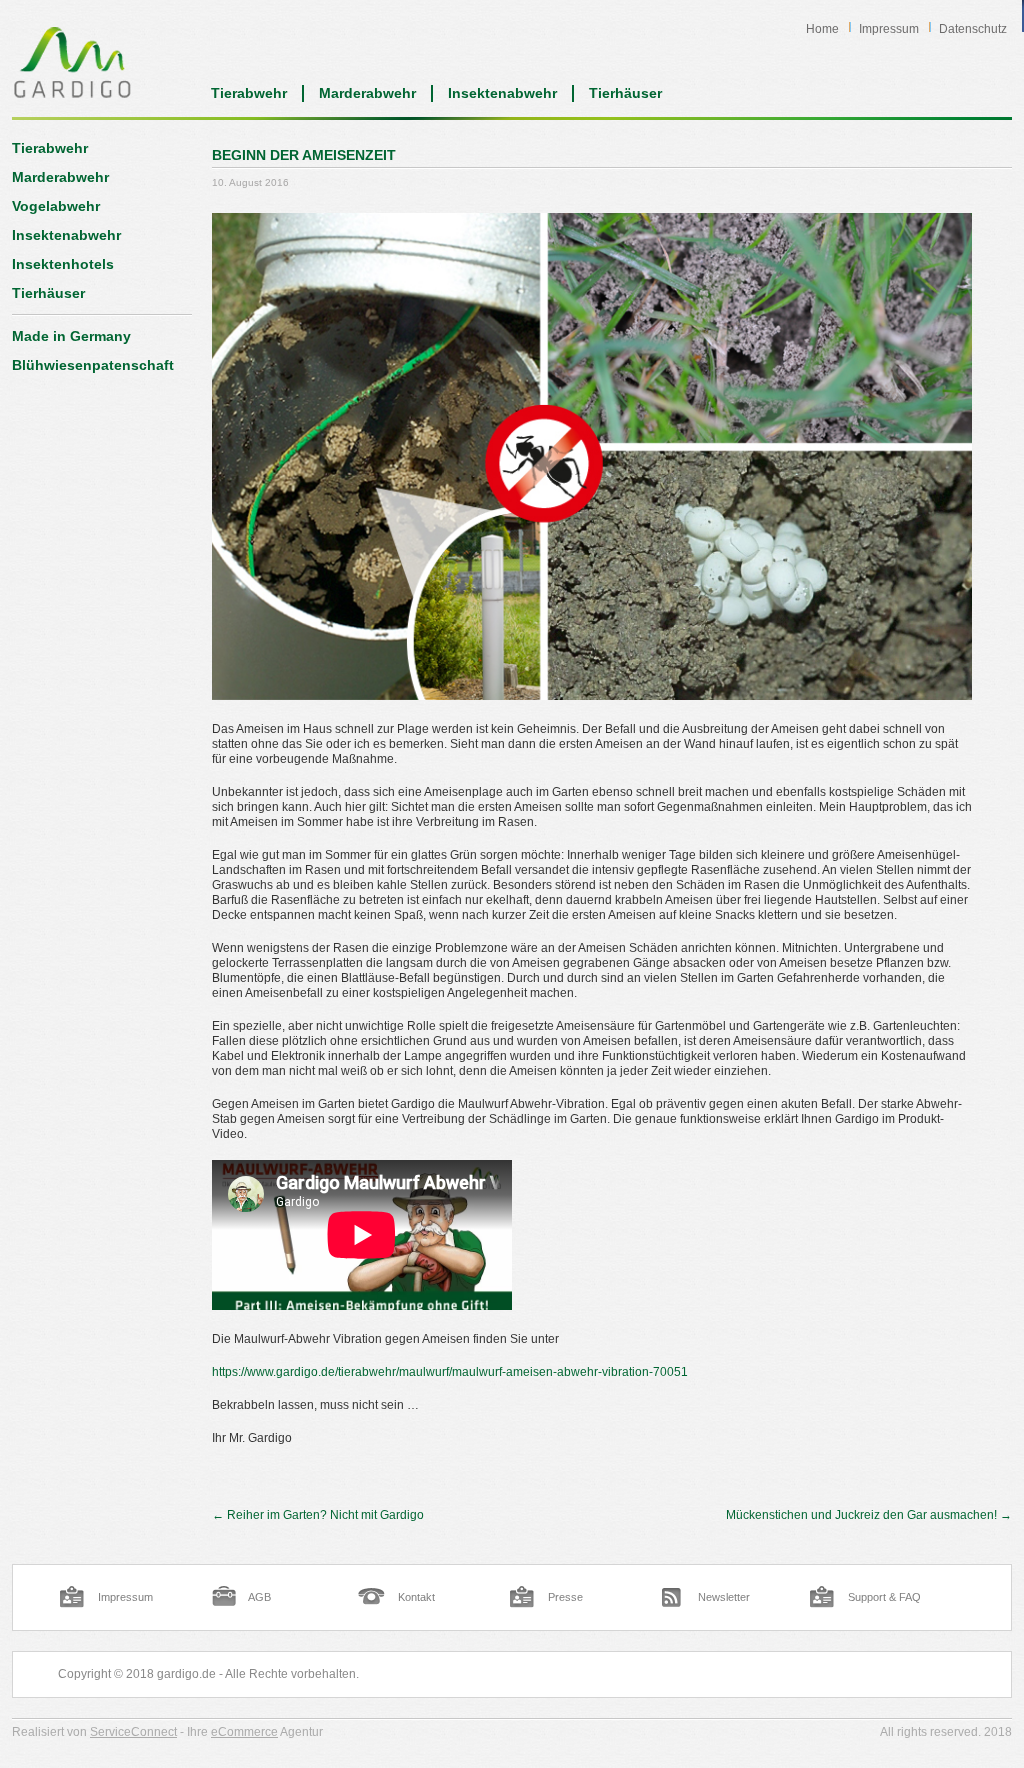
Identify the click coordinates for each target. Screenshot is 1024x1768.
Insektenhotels (63, 264)
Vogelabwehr (56, 206)
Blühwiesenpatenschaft (93, 365)
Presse (565, 1597)
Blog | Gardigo (72, 62)
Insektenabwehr (502, 93)
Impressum (889, 29)
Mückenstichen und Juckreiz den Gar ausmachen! (869, 1515)
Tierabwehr (249, 93)
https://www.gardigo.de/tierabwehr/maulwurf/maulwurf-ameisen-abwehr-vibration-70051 (450, 1372)
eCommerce (244, 1732)
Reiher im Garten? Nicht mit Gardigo (318, 1515)
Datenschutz (973, 29)
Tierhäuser (625, 93)
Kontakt (416, 1597)
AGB (259, 1597)
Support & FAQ (884, 1597)
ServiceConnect (133, 1732)
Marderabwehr (367, 93)
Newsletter (724, 1597)
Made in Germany (71, 336)
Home (822, 29)
